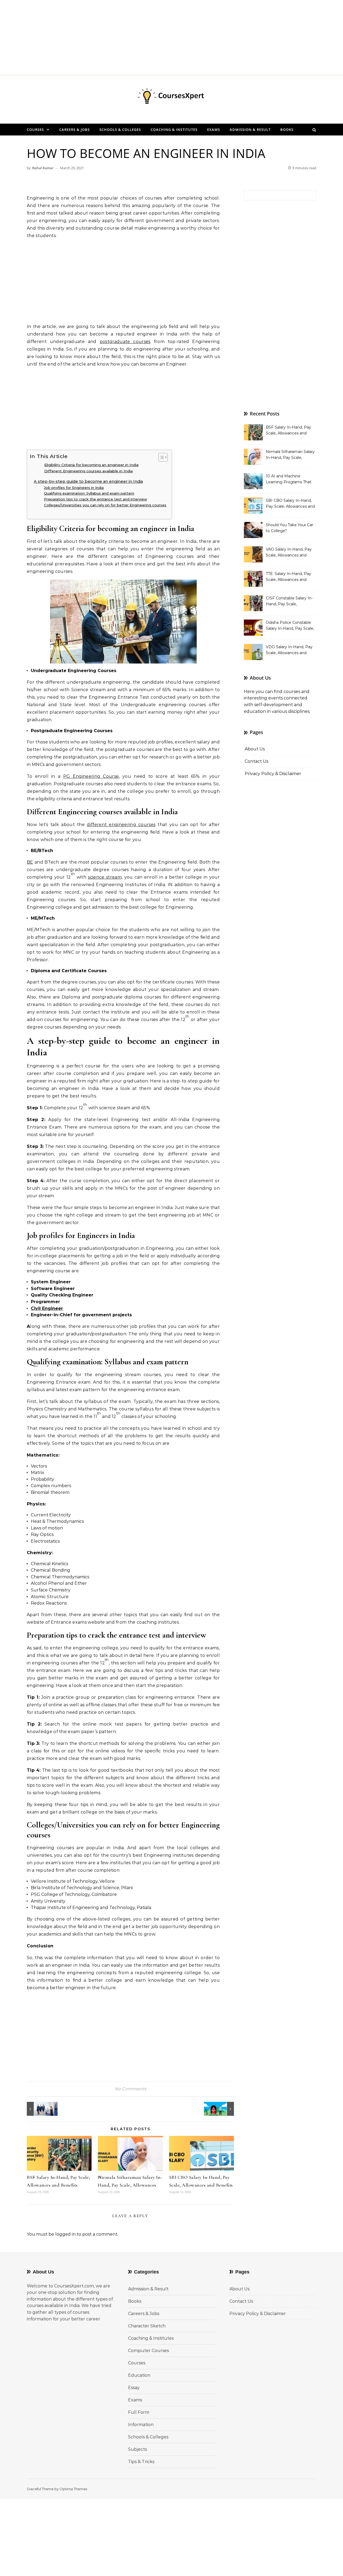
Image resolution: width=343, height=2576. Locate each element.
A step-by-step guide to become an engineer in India (88, 481)
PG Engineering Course (91, 776)
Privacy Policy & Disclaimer (273, 774)
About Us (255, 749)
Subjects (137, 2449)
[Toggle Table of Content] (160, 457)
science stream (105, 877)
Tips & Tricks (141, 2462)
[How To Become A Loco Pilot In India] (222, 2109)
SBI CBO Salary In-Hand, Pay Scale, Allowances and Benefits (290, 504)
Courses (35, 130)
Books (287, 130)
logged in (65, 2234)
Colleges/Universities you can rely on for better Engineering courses (105, 505)
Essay (134, 2388)
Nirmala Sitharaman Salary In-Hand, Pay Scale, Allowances (290, 455)
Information (141, 2425)
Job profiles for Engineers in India (74, 488)
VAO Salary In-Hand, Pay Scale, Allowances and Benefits (289, 553)
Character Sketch (147, 2326)
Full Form (139, 2412)
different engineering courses (121, 825)
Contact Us (256, 761)
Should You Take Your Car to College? (290, 528)
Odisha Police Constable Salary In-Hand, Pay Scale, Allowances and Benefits (290, 626)
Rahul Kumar (43, 168)
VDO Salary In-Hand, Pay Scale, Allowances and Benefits (289, 650)
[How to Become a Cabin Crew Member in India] (39, 2109)
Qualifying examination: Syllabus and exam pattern (89, 493)
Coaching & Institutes (174, 130)
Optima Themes (73, 2489)
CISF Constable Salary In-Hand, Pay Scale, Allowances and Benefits (289, 602)
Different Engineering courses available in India (88, 471)
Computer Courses (148, 2351)
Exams (214, 130)
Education (139, 2375)
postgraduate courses (125, 342)
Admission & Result (250, 130)
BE (30, 862)
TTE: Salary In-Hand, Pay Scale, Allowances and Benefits (288, 577)
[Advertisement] (161, 38)
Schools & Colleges (120, 130)
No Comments (131, 2089)
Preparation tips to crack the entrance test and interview (96, 499)
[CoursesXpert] (171, 97)
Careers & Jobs (74, 130)
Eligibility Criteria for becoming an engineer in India (91, 465)
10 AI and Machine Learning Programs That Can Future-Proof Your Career (289, 480)
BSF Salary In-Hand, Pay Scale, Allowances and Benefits (288, 431)
